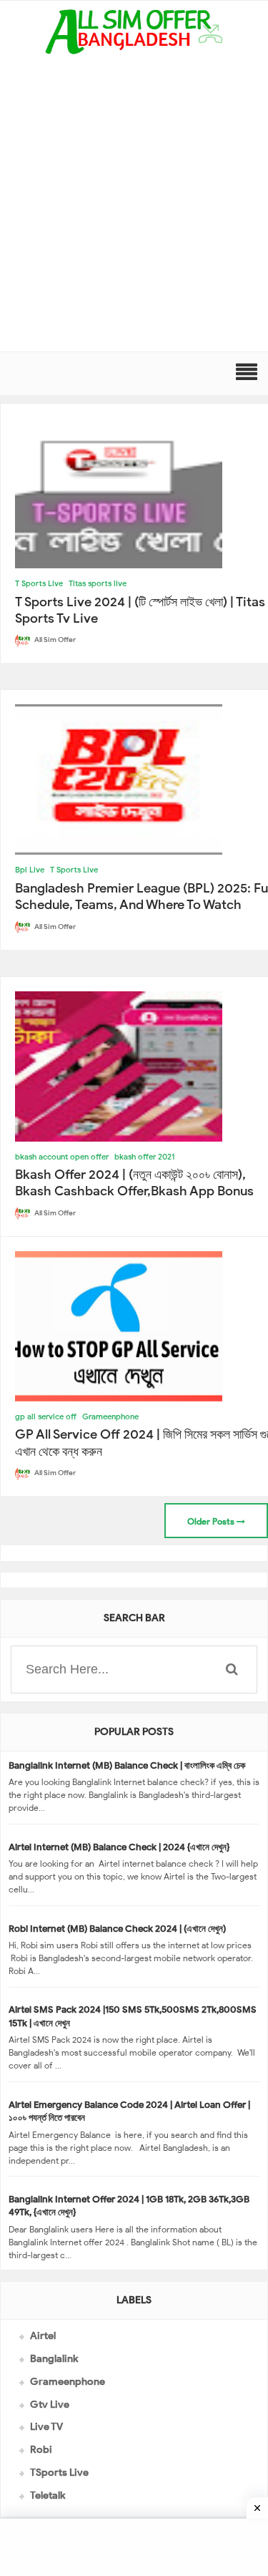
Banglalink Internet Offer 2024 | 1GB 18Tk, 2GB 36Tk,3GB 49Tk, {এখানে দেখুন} (129, 2206)
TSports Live (59, 2473)
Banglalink (54, 2359)
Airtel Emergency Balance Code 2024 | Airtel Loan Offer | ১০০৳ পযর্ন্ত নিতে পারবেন (129, 2111)
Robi (41, 2450)
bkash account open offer (62, 1157)
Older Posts (212, 1521)
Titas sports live (98, 583)
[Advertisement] (134, 210)
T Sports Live (39, 583)
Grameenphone (110, 1416)
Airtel (43, 2336)
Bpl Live (30, 870)
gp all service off (46, 1416)
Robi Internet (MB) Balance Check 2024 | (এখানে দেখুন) (117, 1929)
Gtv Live (50, 2405)
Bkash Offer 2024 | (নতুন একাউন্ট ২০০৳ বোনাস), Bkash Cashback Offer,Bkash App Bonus (134, 1183)
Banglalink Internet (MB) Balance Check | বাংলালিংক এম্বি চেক (127, 1765)
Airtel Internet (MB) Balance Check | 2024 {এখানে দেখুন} (119, 1847)
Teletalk (48, 2495)
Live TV (46, 2427)
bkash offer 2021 (145, 1157)
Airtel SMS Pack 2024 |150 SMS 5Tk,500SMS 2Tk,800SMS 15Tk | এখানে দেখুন (133, 2016)
